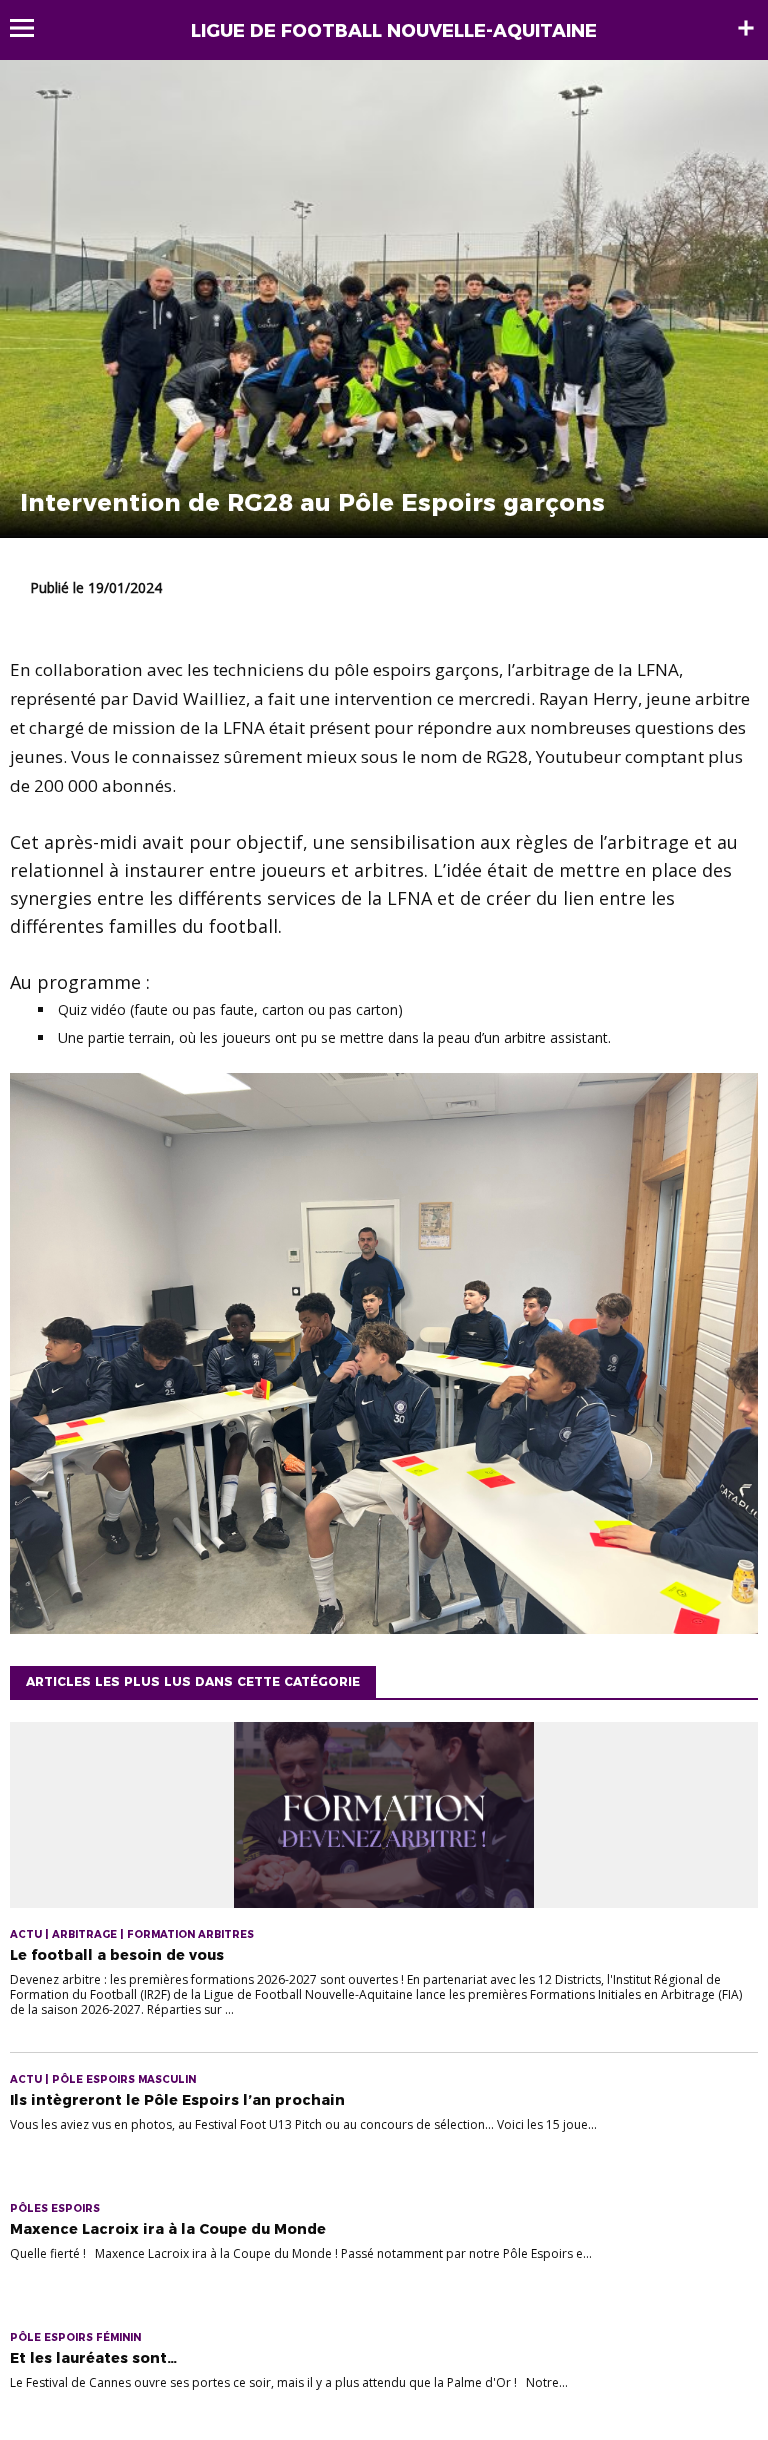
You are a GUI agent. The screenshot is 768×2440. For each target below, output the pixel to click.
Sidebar (746, 28)
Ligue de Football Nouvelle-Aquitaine (394, 31)
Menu (31, 28)
